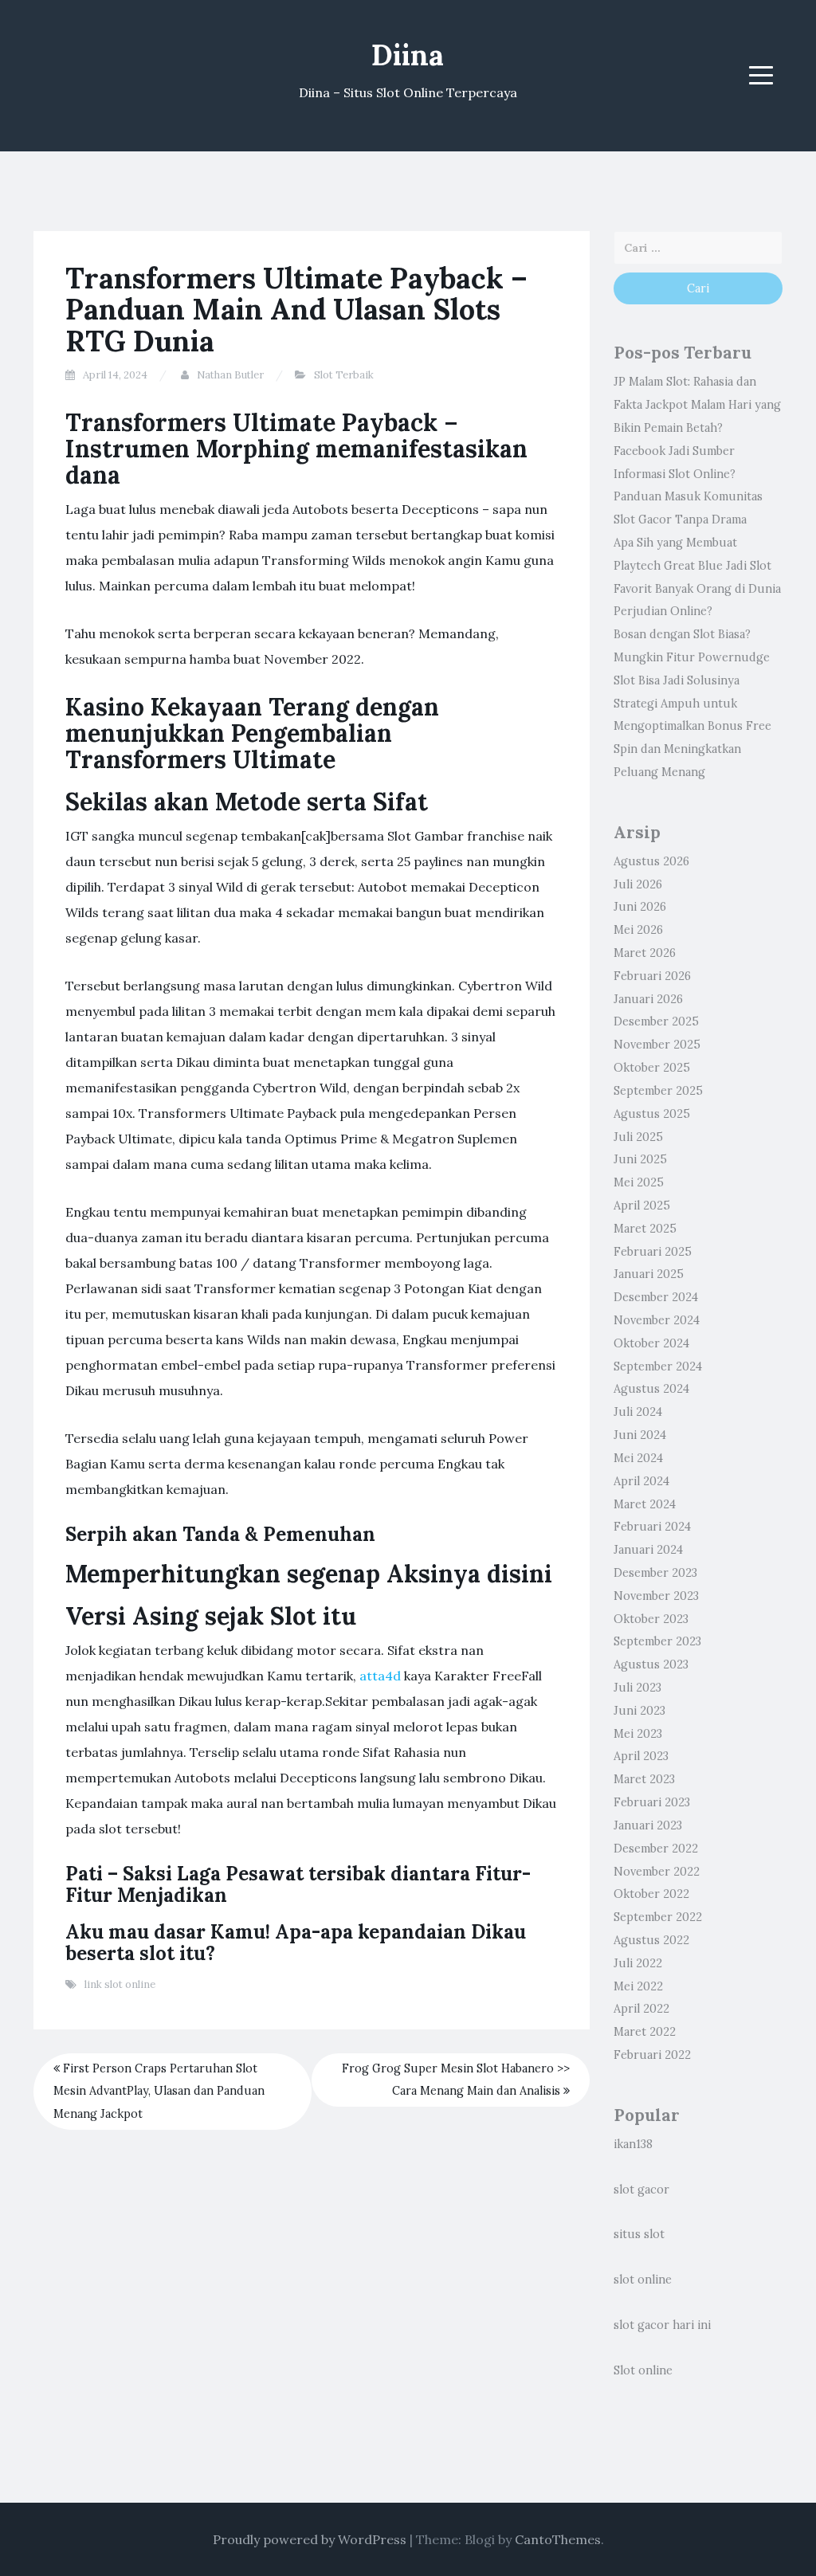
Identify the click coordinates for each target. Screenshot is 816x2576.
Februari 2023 (652, 1802)
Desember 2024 (656, 1297)
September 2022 (658, 1917)
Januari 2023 (648, 1825)
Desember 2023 (655, 1573)
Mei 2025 (639, 1182)
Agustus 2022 (651, 1940)
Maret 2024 (645, 1504)
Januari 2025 (649, 1274)
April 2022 (641, 2009)
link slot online (120, 1984)
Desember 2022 (656, 1849)
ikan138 (633, 2144)
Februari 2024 (652, 1527)
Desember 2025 (656, 1021)
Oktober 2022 (651, 1894)
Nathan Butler (230, 375)
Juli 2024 (638, 1412)
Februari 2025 (653, 1252)
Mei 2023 (638, 1734)
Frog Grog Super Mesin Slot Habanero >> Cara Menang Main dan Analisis (456, 2080)
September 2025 (658, 1091)
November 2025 (657, 1045)
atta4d (380, 1676)
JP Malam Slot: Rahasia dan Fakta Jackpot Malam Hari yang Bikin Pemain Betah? (697, 405)
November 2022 (657, 1872)
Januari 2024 (648, 1550)
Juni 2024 (640, 1435)
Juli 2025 (638, 1137)
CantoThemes (558, 2539)
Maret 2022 (645, 2032)
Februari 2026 (652, 976)
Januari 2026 (648, 999)
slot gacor (641, 2190)
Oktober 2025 (652, 1068)
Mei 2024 (638, 1458)
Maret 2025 (645, 1229)
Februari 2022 (652, 2055)
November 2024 (657, 1320)
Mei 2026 (638, 930)
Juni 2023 (639, 1711)
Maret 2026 (645, 953)
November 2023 (656, 1596)
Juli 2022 (638, 1963)
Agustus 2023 (651, 1664)
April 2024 (641, 1481)
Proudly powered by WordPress (310, 2539)
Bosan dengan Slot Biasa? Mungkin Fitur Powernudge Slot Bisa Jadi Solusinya (692, 657)
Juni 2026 (640, 907)
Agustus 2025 (652, 1114)
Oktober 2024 (651, 1343)
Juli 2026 (638, 884)
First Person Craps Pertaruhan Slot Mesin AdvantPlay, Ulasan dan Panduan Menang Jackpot (159, 2092)
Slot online (643, 2370)
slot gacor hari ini (662, 2325)
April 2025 (642, 1206)
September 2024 (658, 1366)
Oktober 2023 (651, 1619)
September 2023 (657, 1641)
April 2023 (641, 1756)
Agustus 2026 (651, 861)
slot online (643, 2280)
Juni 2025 (640, 1159)
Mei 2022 (638, 1986)
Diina (408, 55)
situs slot (639, 2234)
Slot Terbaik (344, 375)
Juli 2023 (637, 1688)
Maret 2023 (644, 1779)
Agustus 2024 (651, 1389)
